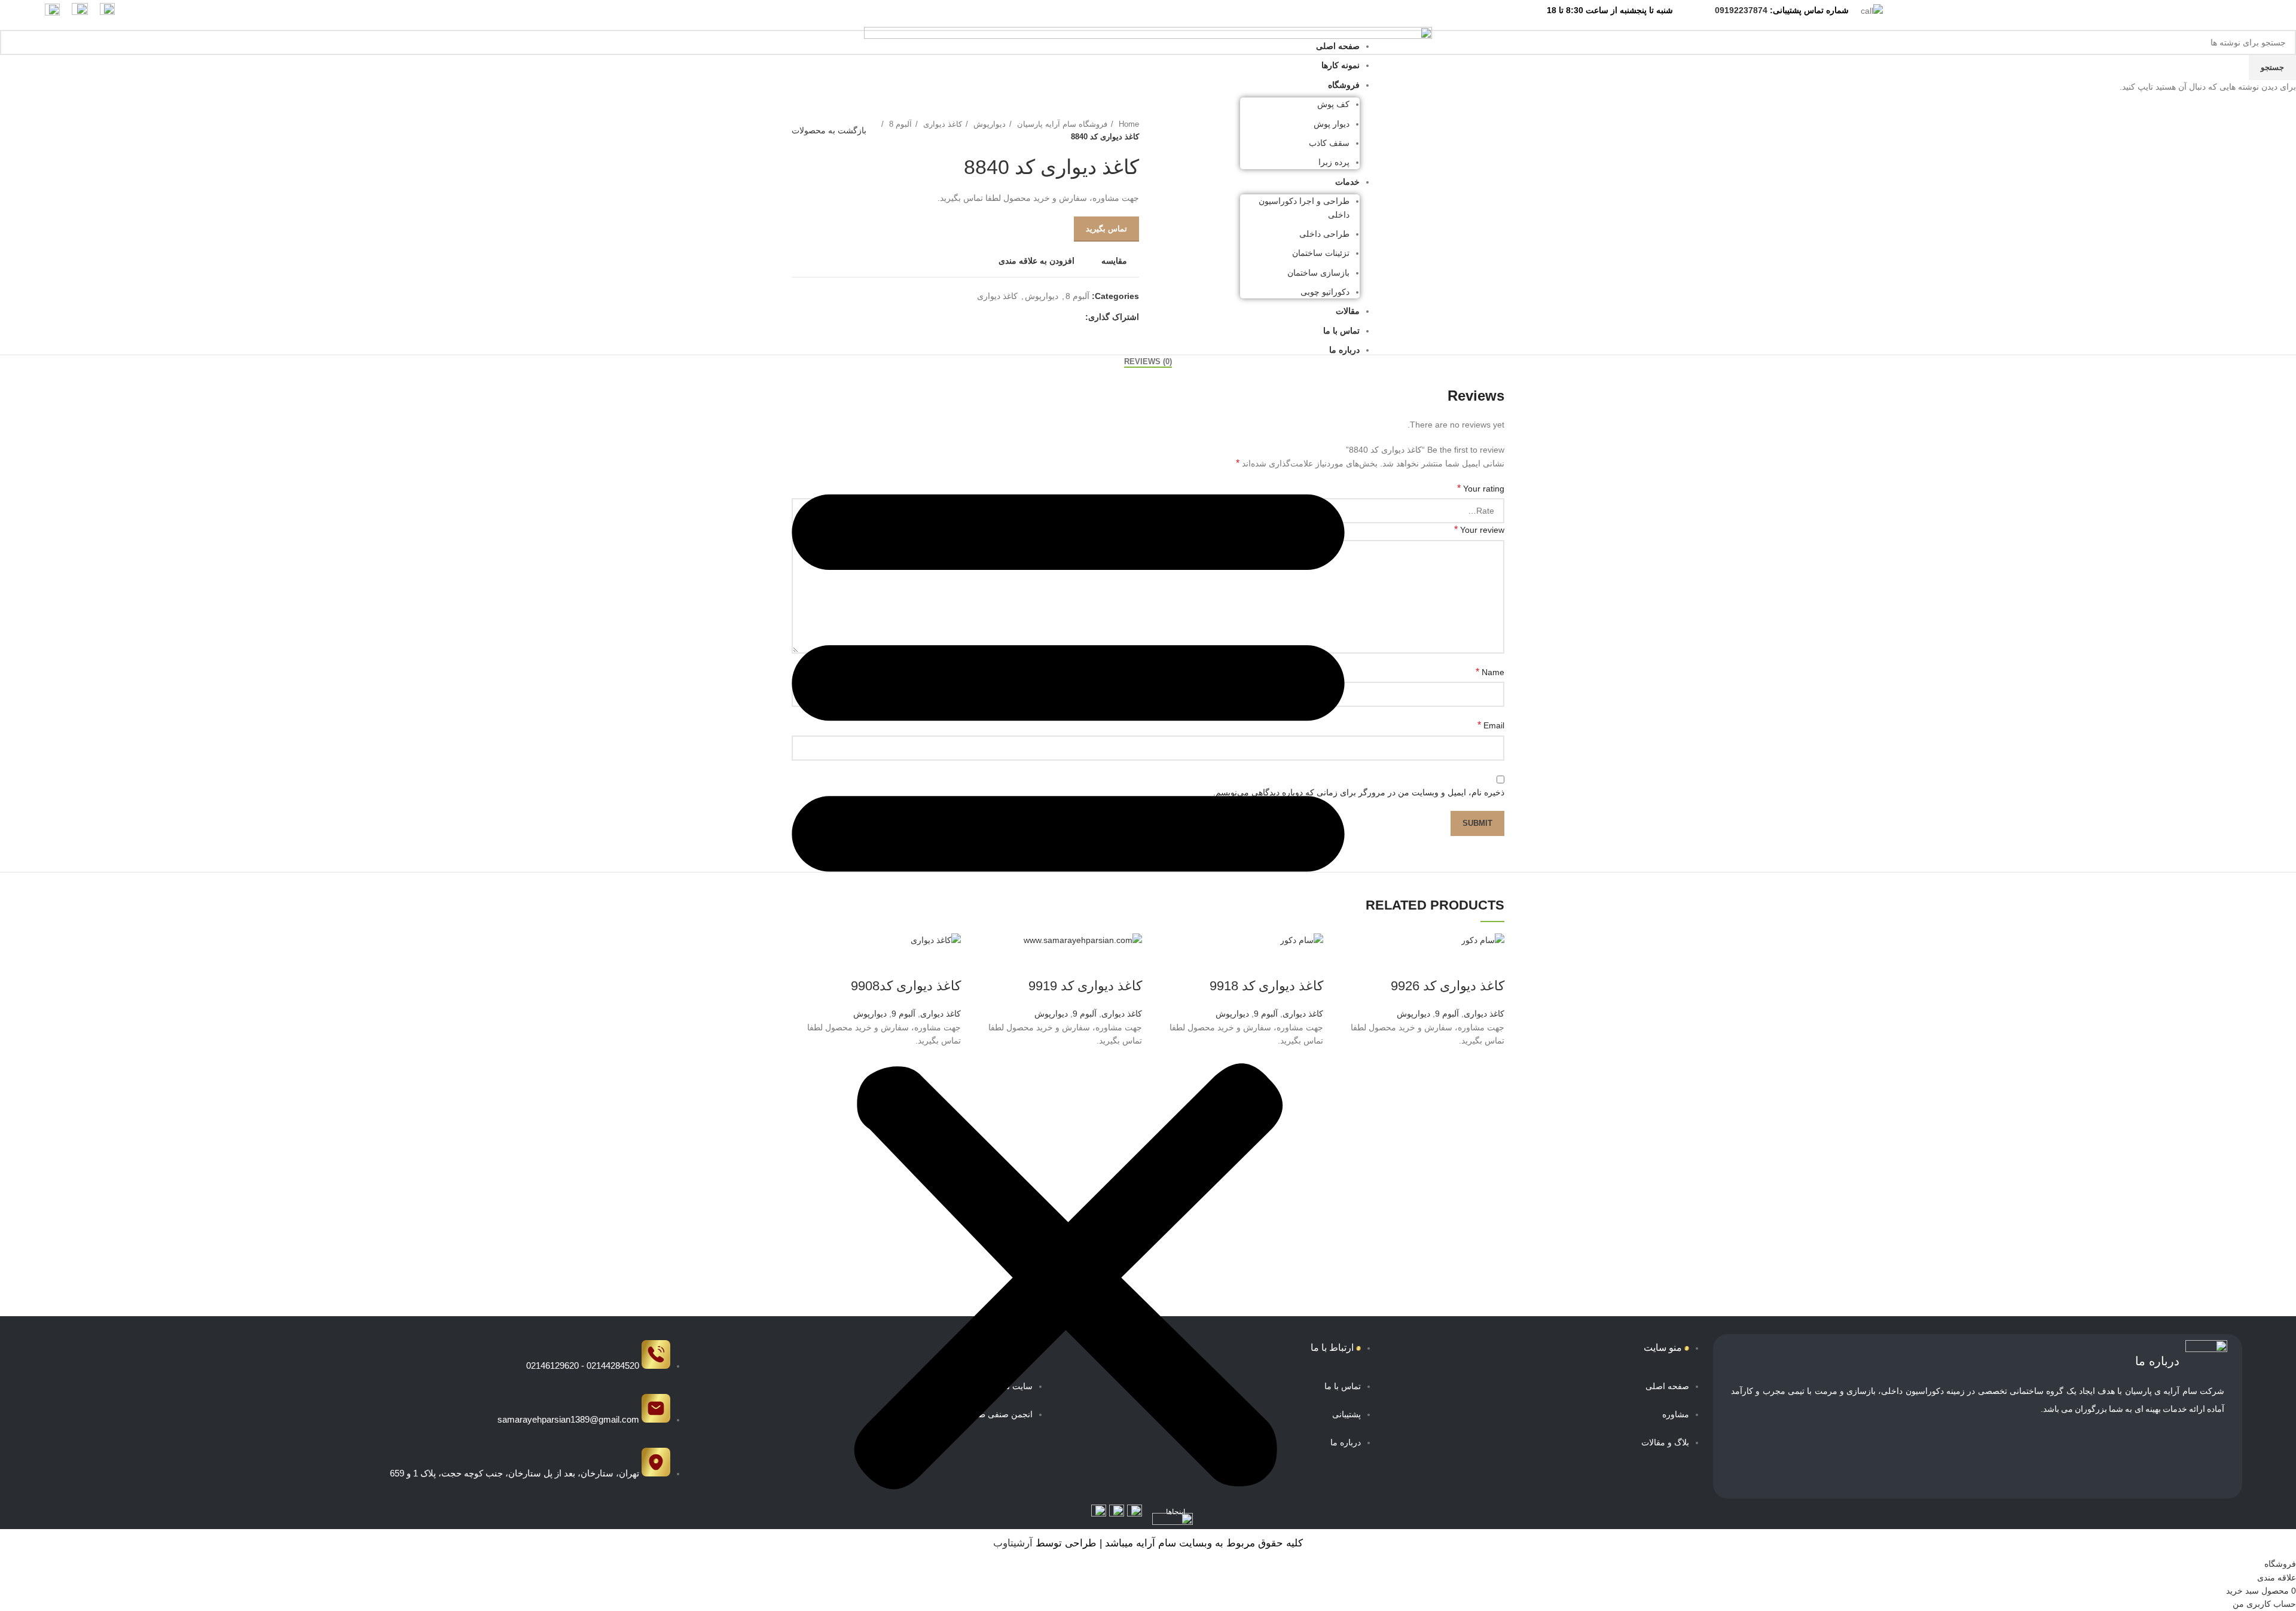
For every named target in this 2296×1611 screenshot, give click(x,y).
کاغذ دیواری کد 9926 (1448, 986)
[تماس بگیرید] (1489, 1093)
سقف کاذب (1329, 143)
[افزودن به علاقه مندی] (1489, 1063)
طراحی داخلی (1324, 234)
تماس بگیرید (1106, 229)
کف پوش (1333, 104)
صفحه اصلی (1338, 46)
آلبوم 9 (1447, 1014)
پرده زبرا (1334, 162)
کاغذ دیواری (1484, 1014)
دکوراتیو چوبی (1325, 292)
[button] (1068, 976)
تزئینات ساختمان (1321, 253)
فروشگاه (1344, 85)
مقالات (1348, 311)
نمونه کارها (1341, 65)
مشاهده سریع (1489, 1122)
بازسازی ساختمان (1318, 273)
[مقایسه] (1489, 962)
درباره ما (1344, 350)
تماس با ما (1341, 331)
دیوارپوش (1413, 1014)
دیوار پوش (1332, 124)
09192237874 (1741, 10)
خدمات (1347, 182)
